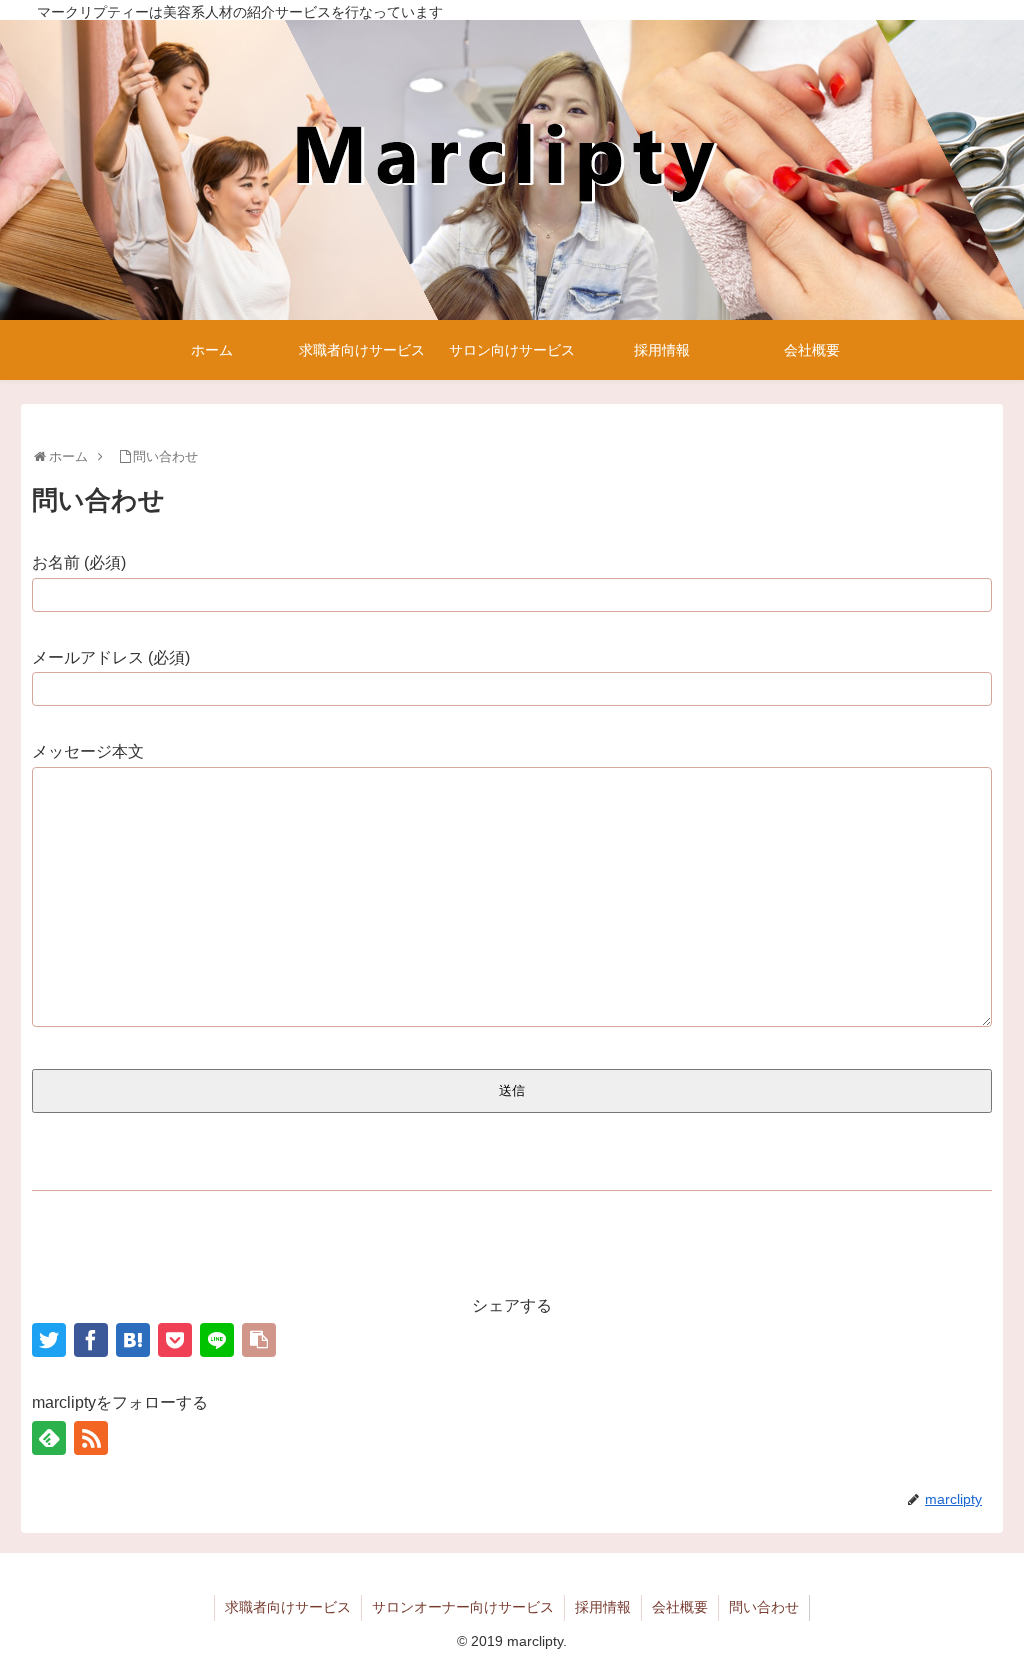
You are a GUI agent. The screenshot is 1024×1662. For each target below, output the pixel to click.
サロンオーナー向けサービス (463, 1607)
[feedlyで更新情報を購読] (49, 1438)
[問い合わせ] (133, 1340)
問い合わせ (764, 1607)
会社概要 (680, 1607)
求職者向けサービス (288, 1607)
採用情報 (603, 1607)
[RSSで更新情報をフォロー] (91, 1438)
